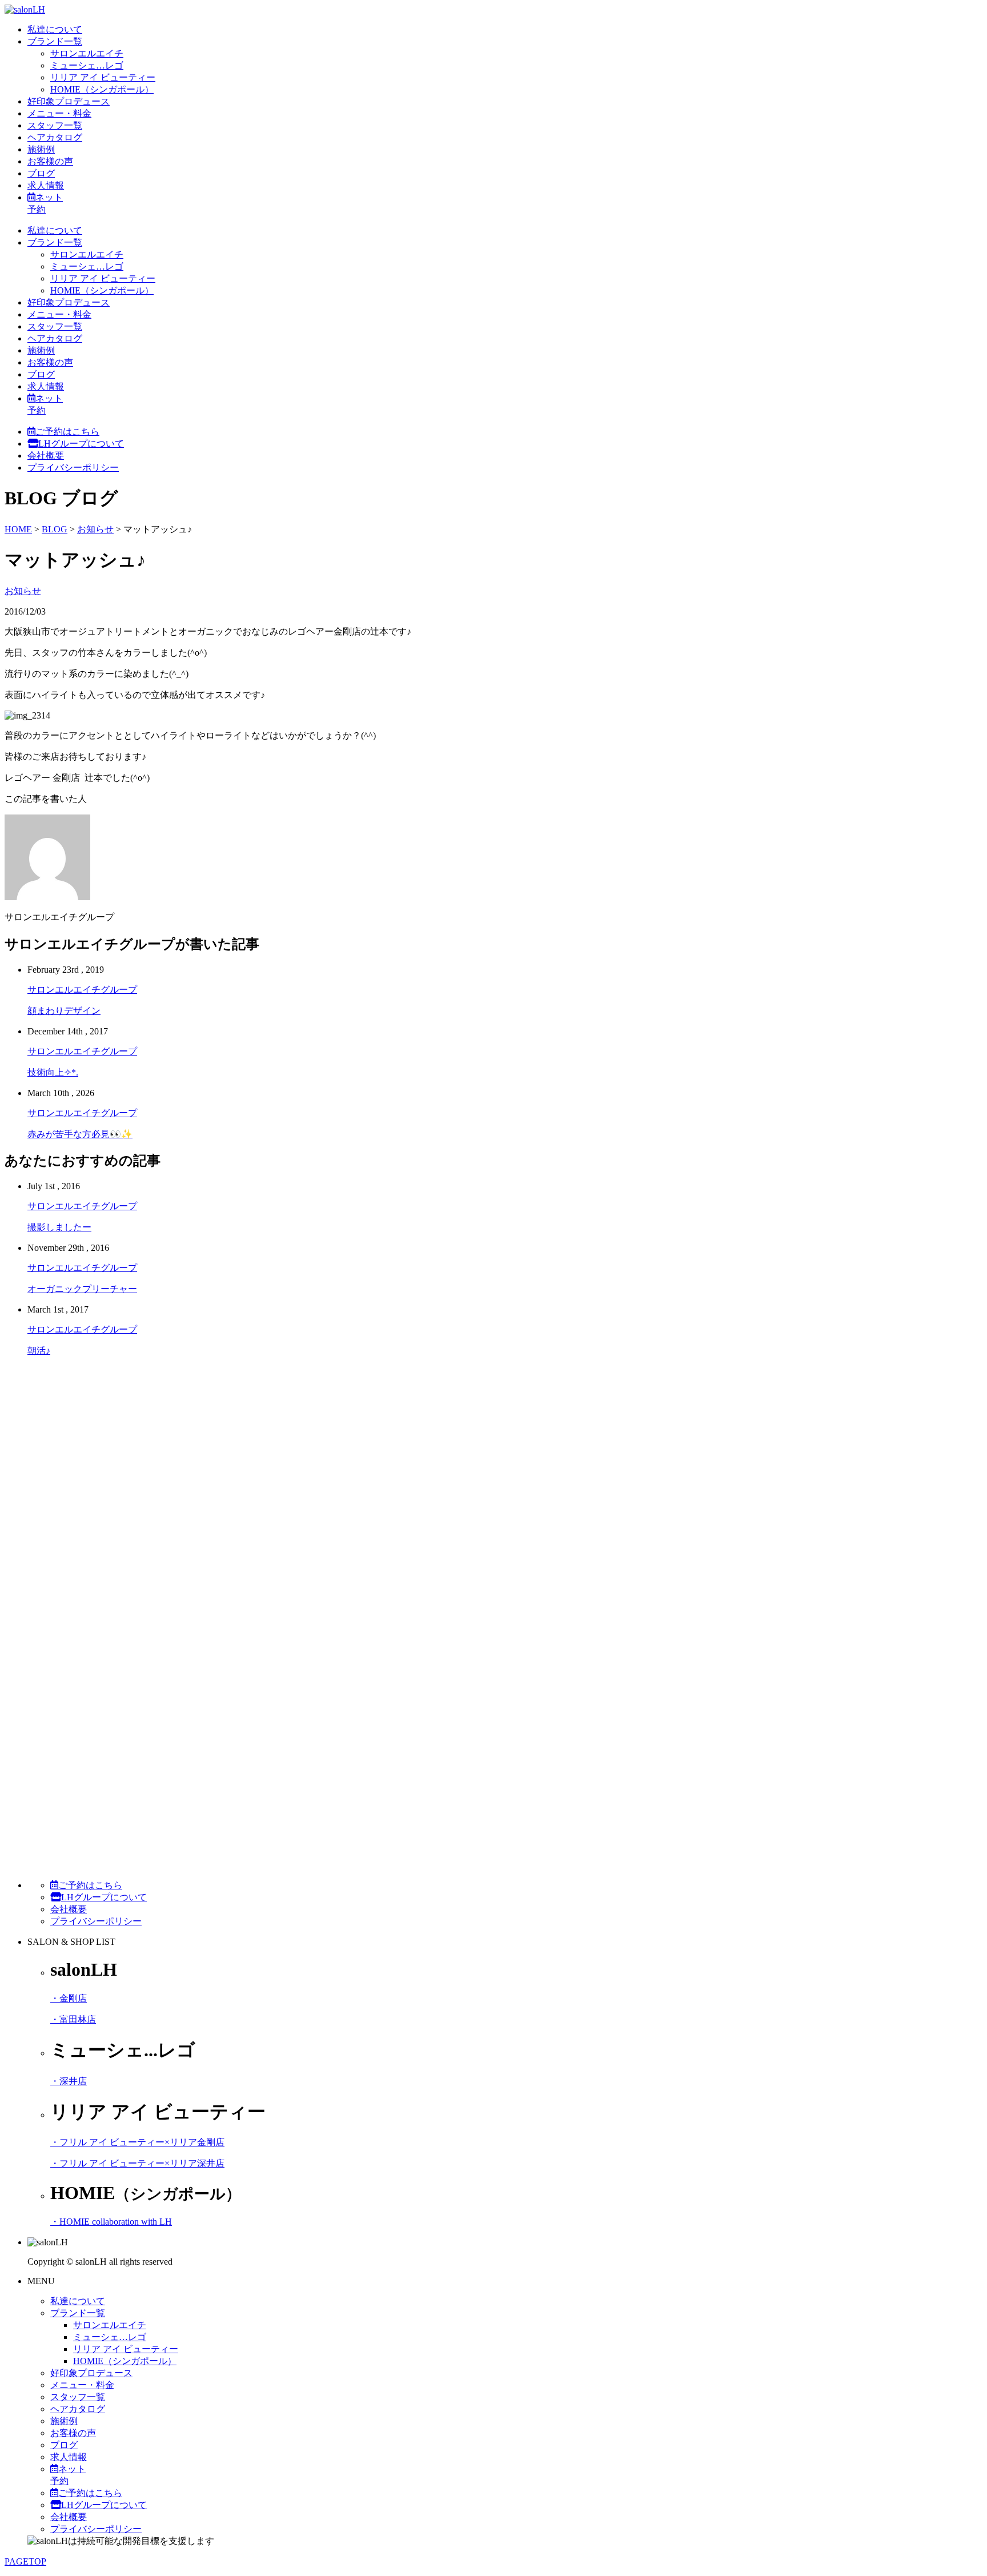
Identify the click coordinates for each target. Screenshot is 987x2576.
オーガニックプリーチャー (82, 1289)
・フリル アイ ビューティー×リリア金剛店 (137, 2142)
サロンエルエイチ (87, 53)
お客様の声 (50, 161)
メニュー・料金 (59, 113)
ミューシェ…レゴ (87, 65)
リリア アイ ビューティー (103, 77)
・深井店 (69, 2081)
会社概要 (46, 456)
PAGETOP (25, 2561)
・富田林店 (73, 2019)
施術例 (41, 149)
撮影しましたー (59, 1227)
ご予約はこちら (67, 432)
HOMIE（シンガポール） (102, 89)
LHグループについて (81, 444)
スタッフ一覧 (55, 125)
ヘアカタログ (55, 137)
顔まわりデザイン (64, 1011)
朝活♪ (39, 1351)
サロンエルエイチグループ (82, 990)
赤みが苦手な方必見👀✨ (80, 1134)
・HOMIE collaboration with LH (111, 2222)
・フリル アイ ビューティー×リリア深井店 (137, 2163)
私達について (55, 29)
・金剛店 (69, 1998)
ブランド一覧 (55, 41)
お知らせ (23, 591)
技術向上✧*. (53, 1072)
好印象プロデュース (69, 101)
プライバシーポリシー (73, 468)
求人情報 (46, 185)
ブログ (41, 173)
